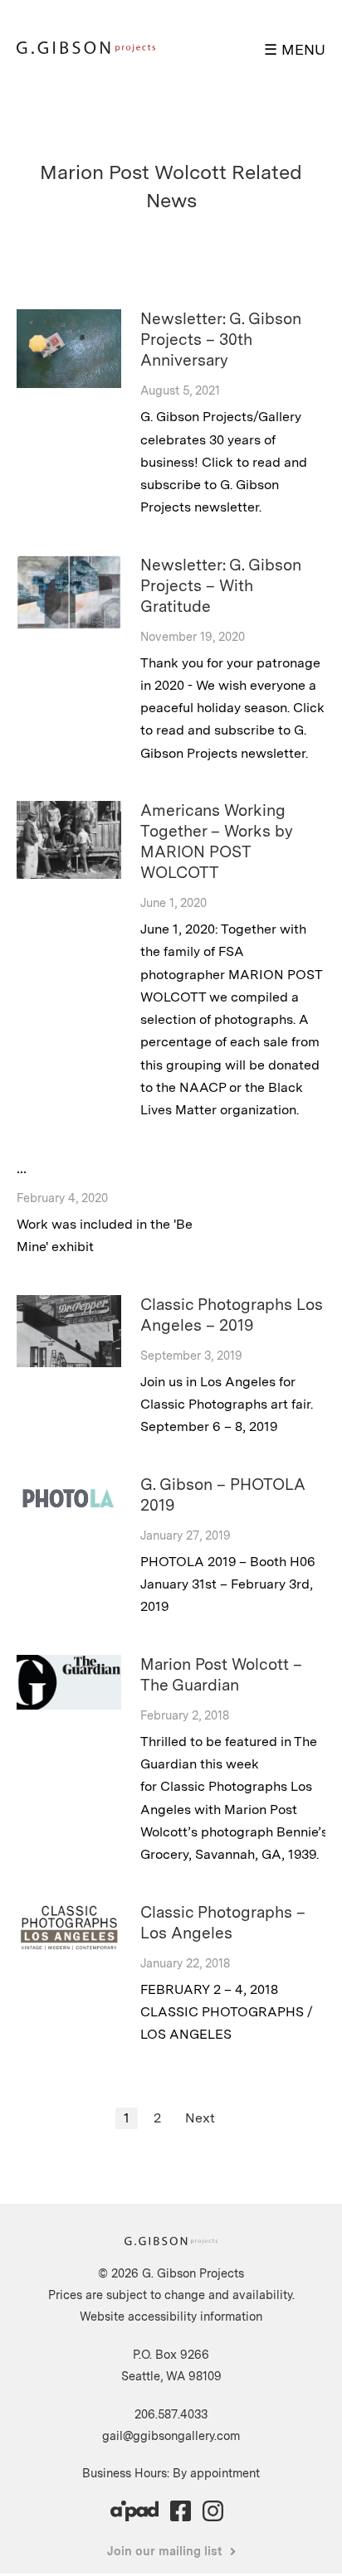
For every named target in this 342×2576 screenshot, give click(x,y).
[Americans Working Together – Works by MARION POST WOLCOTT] (69, 874)
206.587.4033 (171, 2414)
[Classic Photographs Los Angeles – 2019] (69, 1363)
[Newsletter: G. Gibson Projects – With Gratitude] (69, 625)
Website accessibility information (171, 2316)
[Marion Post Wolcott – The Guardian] (69, 1705)
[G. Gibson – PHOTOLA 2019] (69, 1523)
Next (200, 2118)
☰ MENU (295, 49)
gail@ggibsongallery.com (171, 2435)
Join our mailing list (165, 2551)
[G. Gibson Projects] (86, 49)
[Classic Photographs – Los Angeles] (69, 1949)
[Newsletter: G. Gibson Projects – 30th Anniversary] (69, 383)
